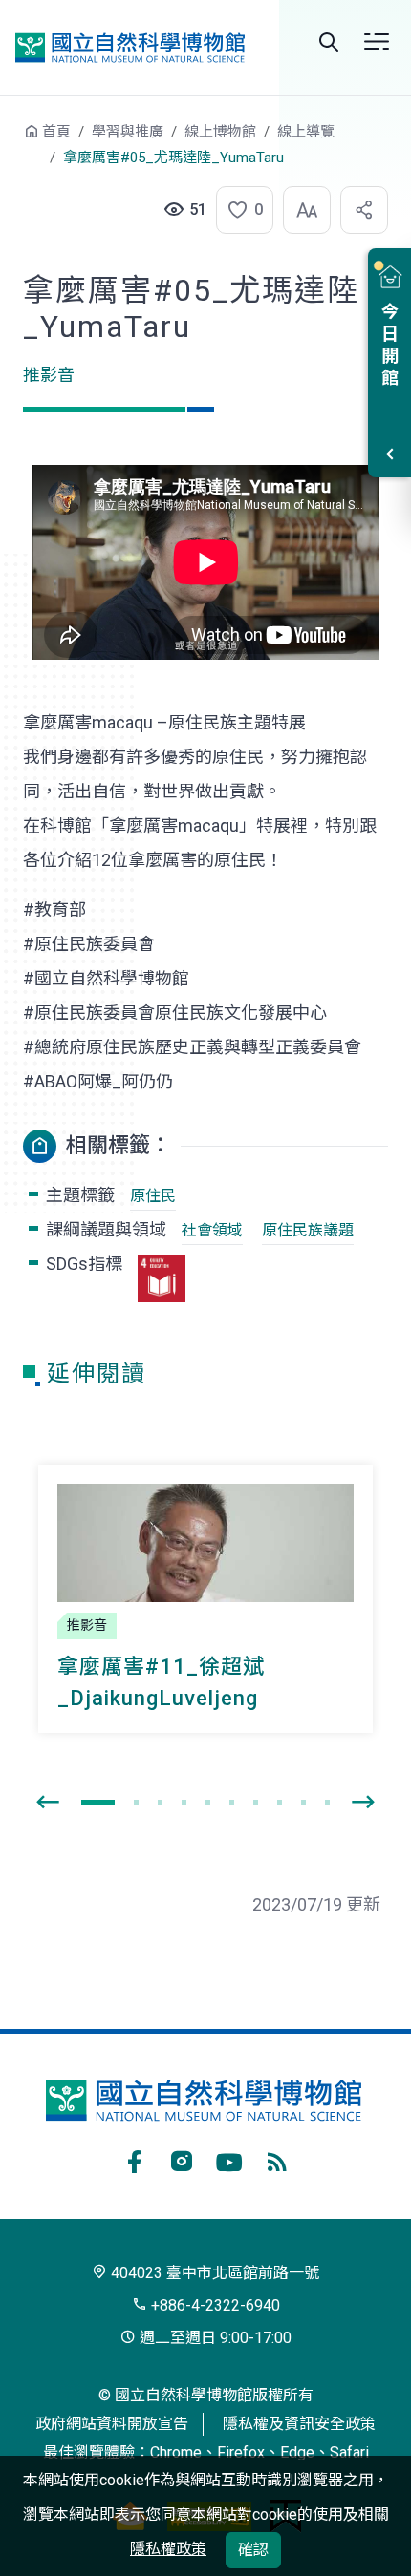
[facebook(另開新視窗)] (134, 2159)
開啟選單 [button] (377, 42)
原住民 (153, 1196)
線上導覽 (306, 132)
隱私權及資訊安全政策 (299, 2424)
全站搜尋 (329, 42)
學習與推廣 (128, 132)
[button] (239, 210)
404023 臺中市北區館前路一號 (213, 2273)
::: (10, 141)
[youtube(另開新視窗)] (229, 2159)
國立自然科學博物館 (130, 48)
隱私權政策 (168, 2549)
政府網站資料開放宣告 (112, 2424)
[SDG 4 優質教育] (162, 1278)
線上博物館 (220, 132)
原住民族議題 (308, 1230)
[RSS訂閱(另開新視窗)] (277, 2159)
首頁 (56, 132)
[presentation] (48, 1803)
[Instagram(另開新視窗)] (182, 2159)
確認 (253, 2550)
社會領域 (212, 1230)
